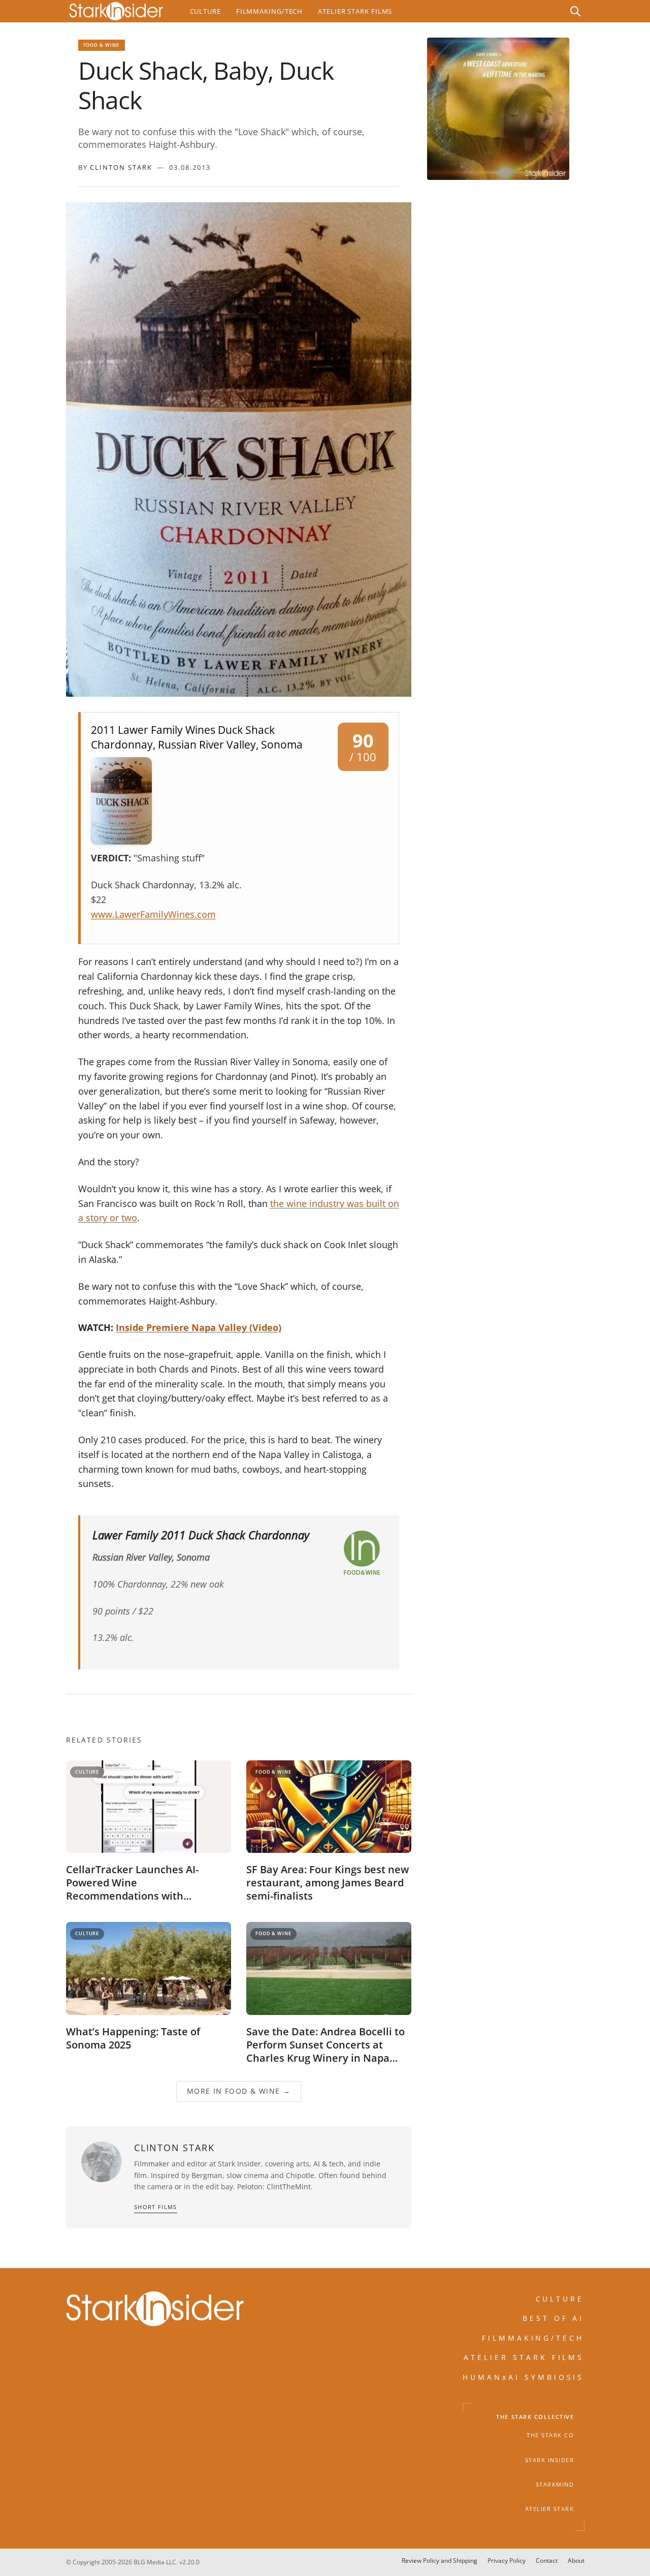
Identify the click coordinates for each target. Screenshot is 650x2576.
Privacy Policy (507, 2561)
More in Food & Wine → (238, 2091)
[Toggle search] (575, 11)
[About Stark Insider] (498, 109)
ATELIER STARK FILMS (524, 2357)
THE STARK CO (550, 2435)
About (576, 2561)
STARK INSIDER (550, 2460)
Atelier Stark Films (355, 11)
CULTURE (560, 2299)
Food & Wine (102, 45)
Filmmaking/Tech (269, 11)
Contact (547, 2561)
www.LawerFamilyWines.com (153, 914)
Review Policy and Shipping (440, 2561)
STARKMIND (555, 2485)
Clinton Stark (121, 167)
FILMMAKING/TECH (533, 2337)
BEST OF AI (554, 2318)
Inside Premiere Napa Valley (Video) (199, 1327)
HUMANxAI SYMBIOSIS (524, 2377)
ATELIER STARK (550, 2509)
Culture (205, 11)
